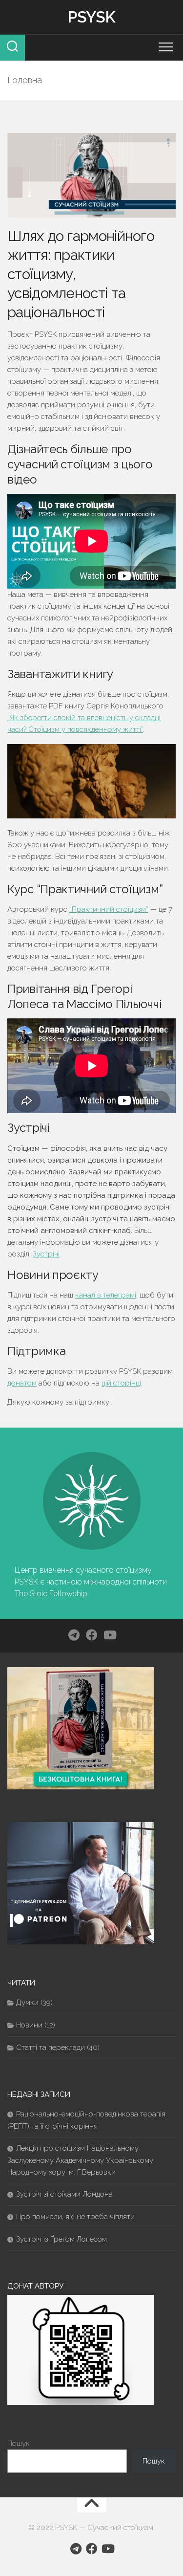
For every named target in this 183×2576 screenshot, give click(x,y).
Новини (29, 2025)
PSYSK (91, 17)
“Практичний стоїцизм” (109, 909)
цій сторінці (121, 1383)
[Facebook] (92, 1635)
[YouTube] (109, 1635)
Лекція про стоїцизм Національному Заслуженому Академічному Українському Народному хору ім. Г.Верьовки (80, 2160)
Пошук (19, 2444)
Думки (27, 2003)
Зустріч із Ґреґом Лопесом (61, 2239)
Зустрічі (46, 1254)
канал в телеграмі (106, 1295)
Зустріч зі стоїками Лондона (64, 2194)
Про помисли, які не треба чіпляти (75, 2217)
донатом (22, 1383)
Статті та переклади (51, 2048)
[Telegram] (74, 1635)
